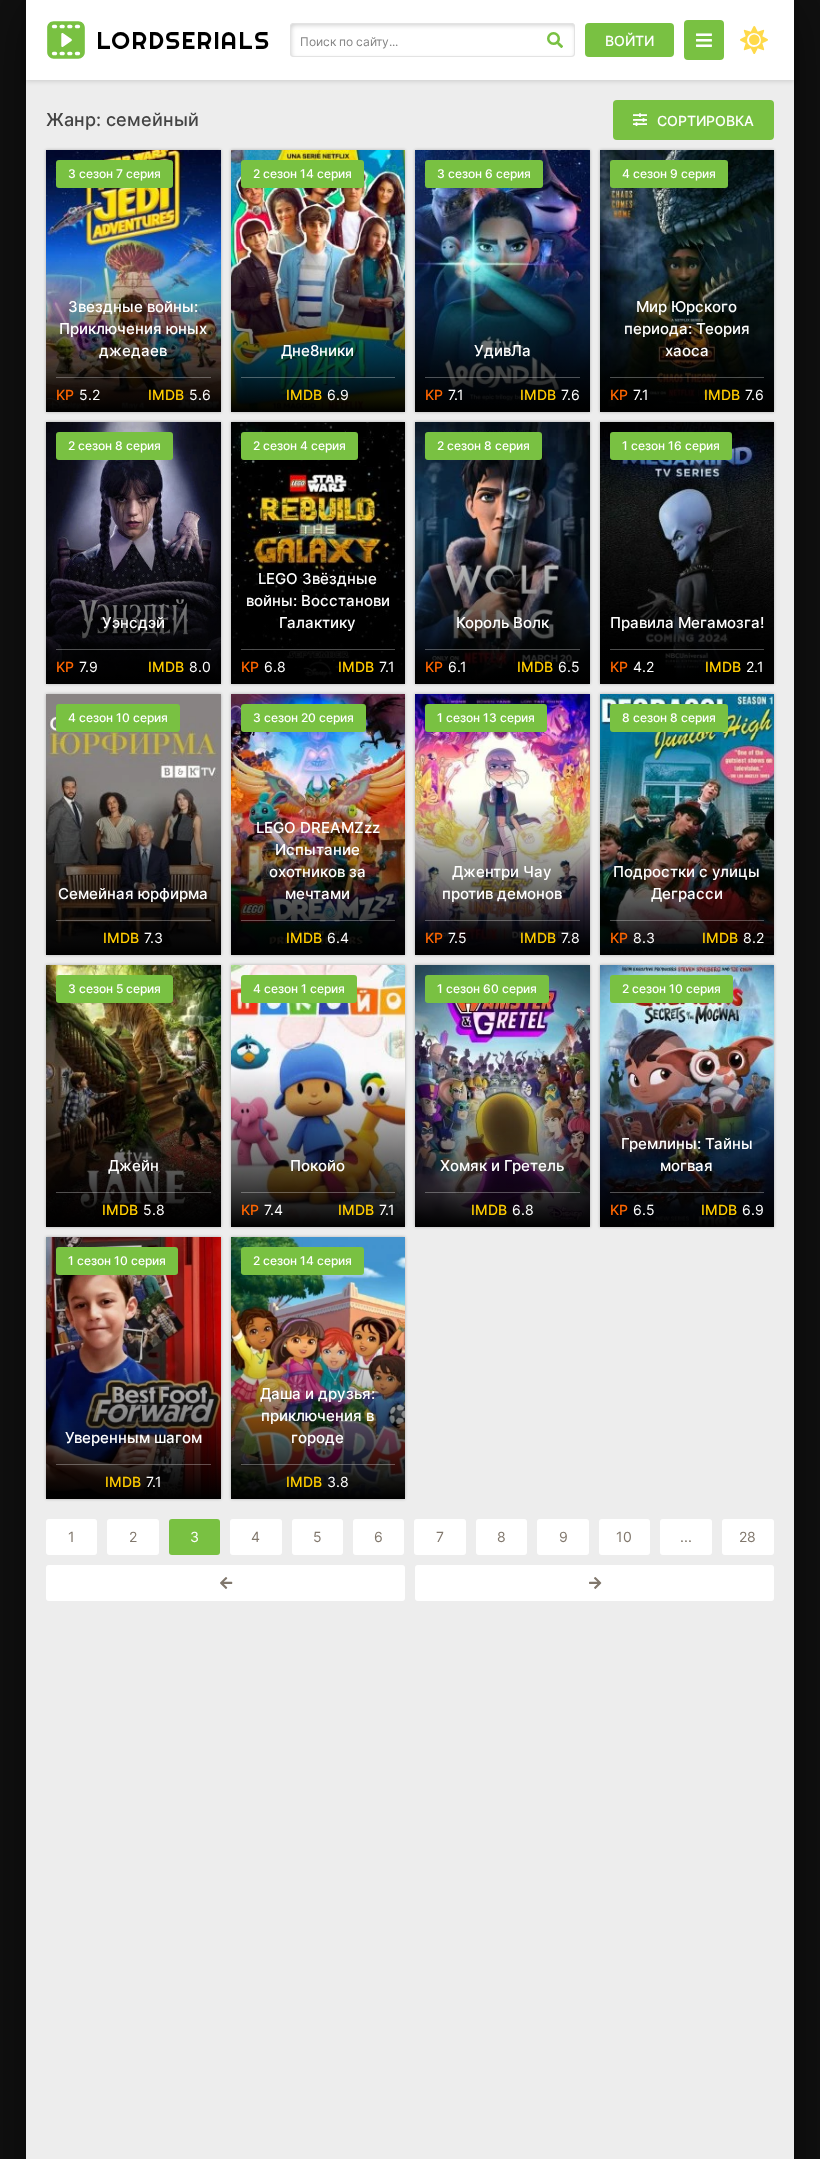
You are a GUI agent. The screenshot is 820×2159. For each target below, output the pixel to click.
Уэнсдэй (133, 622)
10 (624, 1536)
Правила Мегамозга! (687, 622)
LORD (183, 40)
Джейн (133, 1165)
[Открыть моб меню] (704, 40)
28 (747, 1536)
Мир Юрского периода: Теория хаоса (687, 328)
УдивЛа (502, 350)
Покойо (317, 1165)
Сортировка (705, 120)
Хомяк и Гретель (502, 1165)
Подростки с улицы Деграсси (686, 882)
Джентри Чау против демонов (502, 882)
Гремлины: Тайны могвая (687, 1154)
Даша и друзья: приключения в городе (317, 1415)
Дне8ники (317, 350)
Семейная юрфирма (133, 893)
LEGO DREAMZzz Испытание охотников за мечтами (318, 860)
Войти (629, 40)
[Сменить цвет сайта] (754, 40)
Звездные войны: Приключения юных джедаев (133, 328)
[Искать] (555, 40)
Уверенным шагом (133, 1437)
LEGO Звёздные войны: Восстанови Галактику (318, 600)
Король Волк (502, 622)
